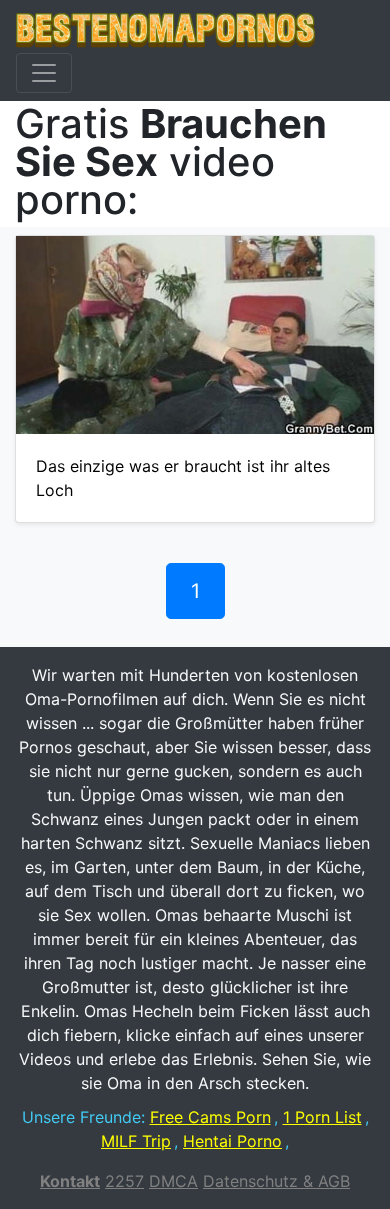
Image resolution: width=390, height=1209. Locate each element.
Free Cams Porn (210, 1117)
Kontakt (70, 1181)
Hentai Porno (232, 1141)
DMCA (173, 1181)
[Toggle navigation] (44, 73)
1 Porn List (322, 1117)
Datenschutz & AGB (276, 1181)
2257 (124, 1181)
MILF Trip (136, 1141)
